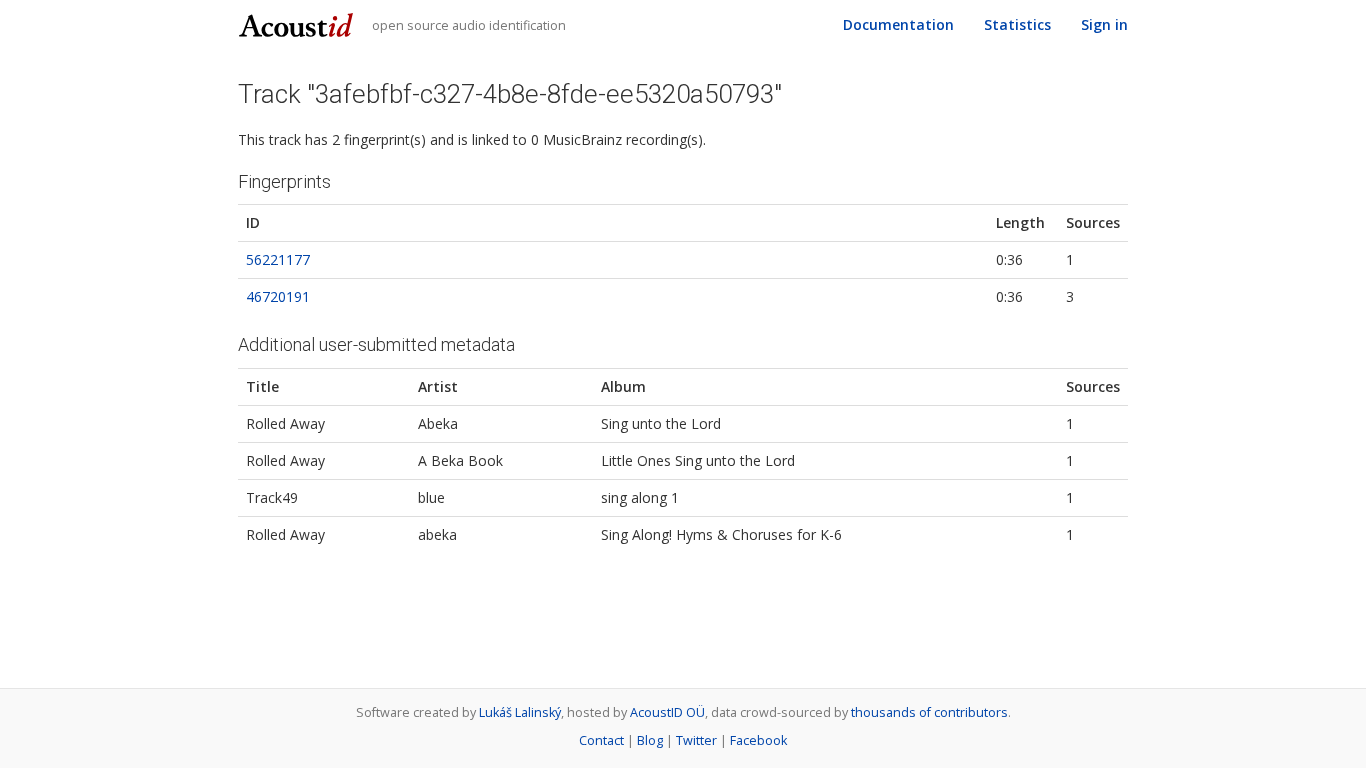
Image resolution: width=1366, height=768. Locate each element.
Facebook (758, 740)
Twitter (696, 740)
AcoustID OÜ (667, 712)
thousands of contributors (929, 712)
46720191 (278, 296)
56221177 (278, 259)
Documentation (898, 24)
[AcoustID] (298, 23)
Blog (650, 740)
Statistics (1017, 24)
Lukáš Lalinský (520, 712)
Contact (601, 740)
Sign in (1104, 24)
